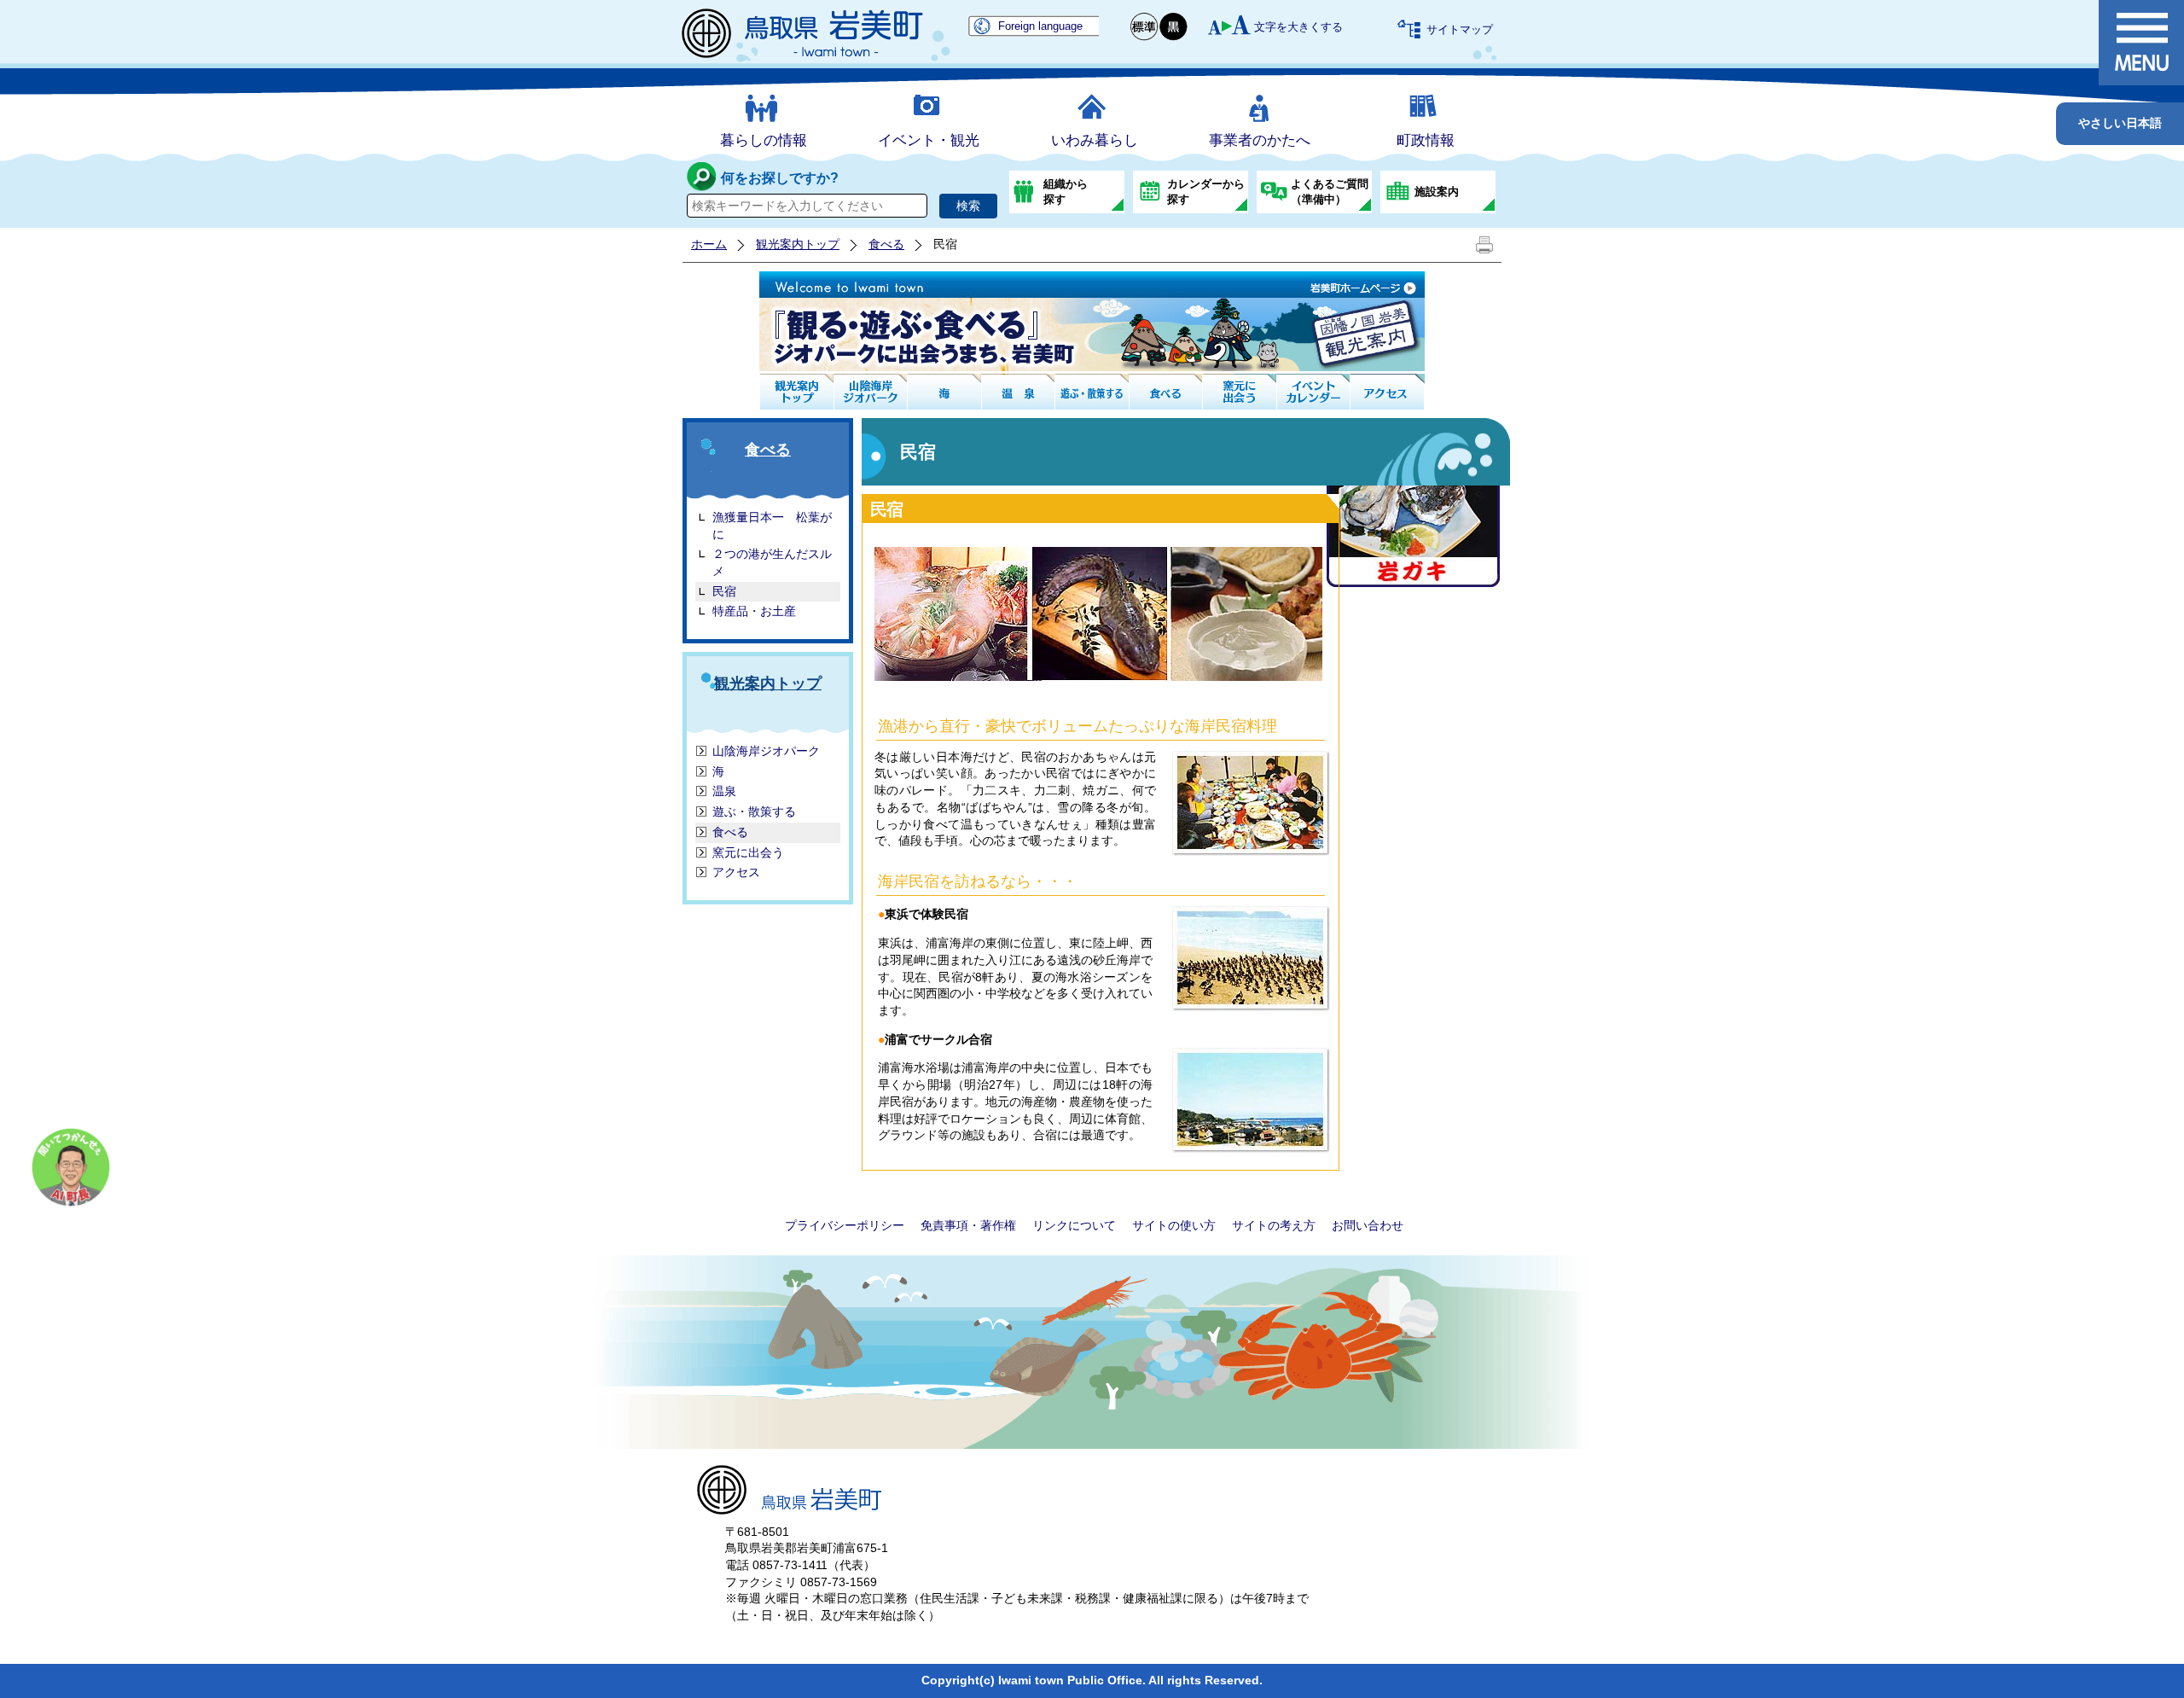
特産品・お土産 (754, 611)
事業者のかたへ (1260, 140)
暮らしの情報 (764, 140)
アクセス (736, 872)
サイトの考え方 (1274, 1225)
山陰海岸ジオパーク (766, 751)
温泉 (724, 791)
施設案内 (1437, 192)
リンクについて (1074, 1225)
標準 (1145, 27)
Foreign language (1040, 26)
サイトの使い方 (1174, 1225)
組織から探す (1066, 192)
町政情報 (1426, 140)
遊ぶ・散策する (754, 811)
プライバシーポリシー (845, 1225)
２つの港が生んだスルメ (772, 562)
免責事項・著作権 (968, 1225)
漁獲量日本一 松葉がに (772, 526)
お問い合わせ (1368, 1225)
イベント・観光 (929, 140)
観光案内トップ (798, 244)
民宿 (724, 591)
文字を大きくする (1298, 27)
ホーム (709, 244)
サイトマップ (1460, 29)
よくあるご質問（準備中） (1330, 192)
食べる (886, 244)
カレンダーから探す (1206, 192)
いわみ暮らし (1095, 140)
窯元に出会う (748, 852)
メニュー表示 (2141, 43)
